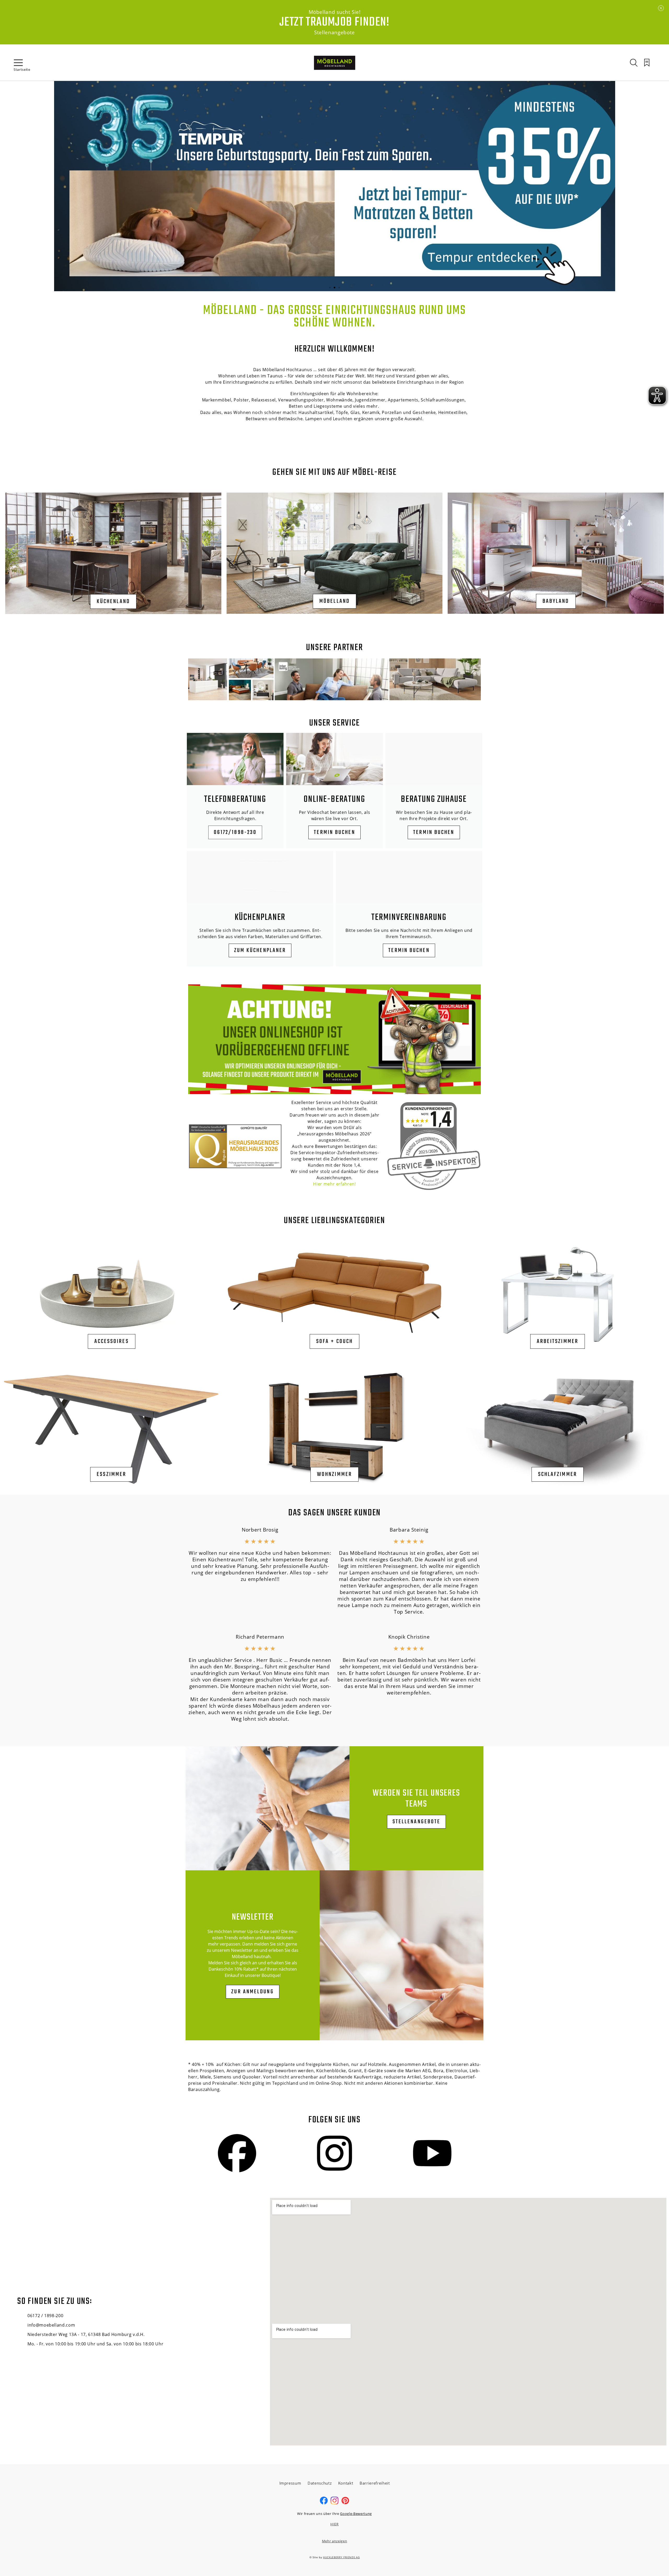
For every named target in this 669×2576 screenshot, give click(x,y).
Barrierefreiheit (375, 2483)
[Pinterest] (345, 2503)
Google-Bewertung (356, 2514)
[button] (330, 288)
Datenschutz (320, 2483)
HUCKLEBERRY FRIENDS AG (341, 2557)
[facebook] (324, 2503)
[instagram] (334, 2503)
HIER (334, 2524)
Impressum (290, 2483)
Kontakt (346, 2483)
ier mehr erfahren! (336, 1184)
